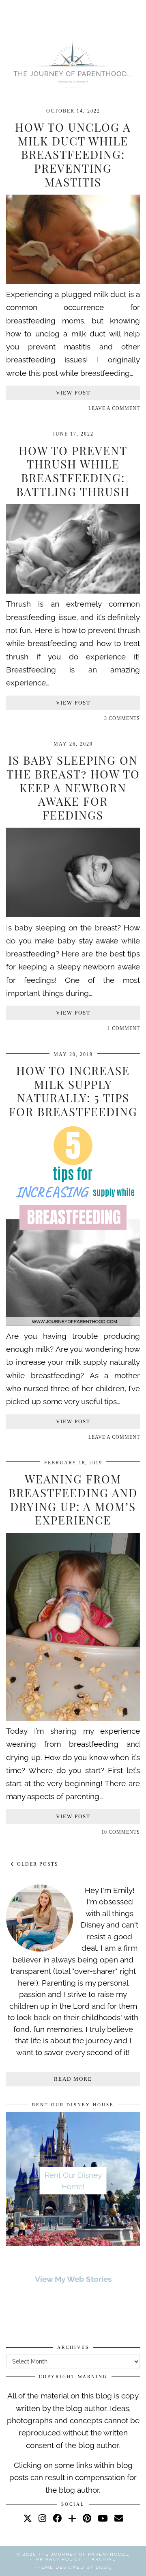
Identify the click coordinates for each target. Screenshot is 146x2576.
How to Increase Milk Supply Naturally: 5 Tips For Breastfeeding (73, 1091)
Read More (73, 2079)
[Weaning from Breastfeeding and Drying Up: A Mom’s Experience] (73, 1718)
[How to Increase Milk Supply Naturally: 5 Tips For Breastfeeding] (73, 1323)
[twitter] (28, 2518)
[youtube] (103, 2518)
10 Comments (121, 1832)
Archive (104, 2559)
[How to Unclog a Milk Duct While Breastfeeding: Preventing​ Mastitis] (73, 281)
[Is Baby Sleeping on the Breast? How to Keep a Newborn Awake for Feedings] (73, 914)
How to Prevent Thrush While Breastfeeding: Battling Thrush (73, 471)
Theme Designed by (73, 2567)
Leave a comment (114, 408)
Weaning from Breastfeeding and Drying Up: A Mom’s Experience (73, 1499)
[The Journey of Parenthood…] (73, 63)
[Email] (119, 2518)
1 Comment (124, 1028)
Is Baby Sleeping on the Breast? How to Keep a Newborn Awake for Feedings (73, 787)
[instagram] (42, 2518)
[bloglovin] (72, 2518)
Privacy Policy (59, 2559)
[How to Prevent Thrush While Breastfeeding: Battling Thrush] (73, 591)
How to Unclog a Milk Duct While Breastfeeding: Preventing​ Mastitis (73, 154)
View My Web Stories (73, 2279)
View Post (73, 393)
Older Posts (37, 1864)
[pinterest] (87, 2518)
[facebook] (57, 2518)
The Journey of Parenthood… (84, 2554)
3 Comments (122, 718)
